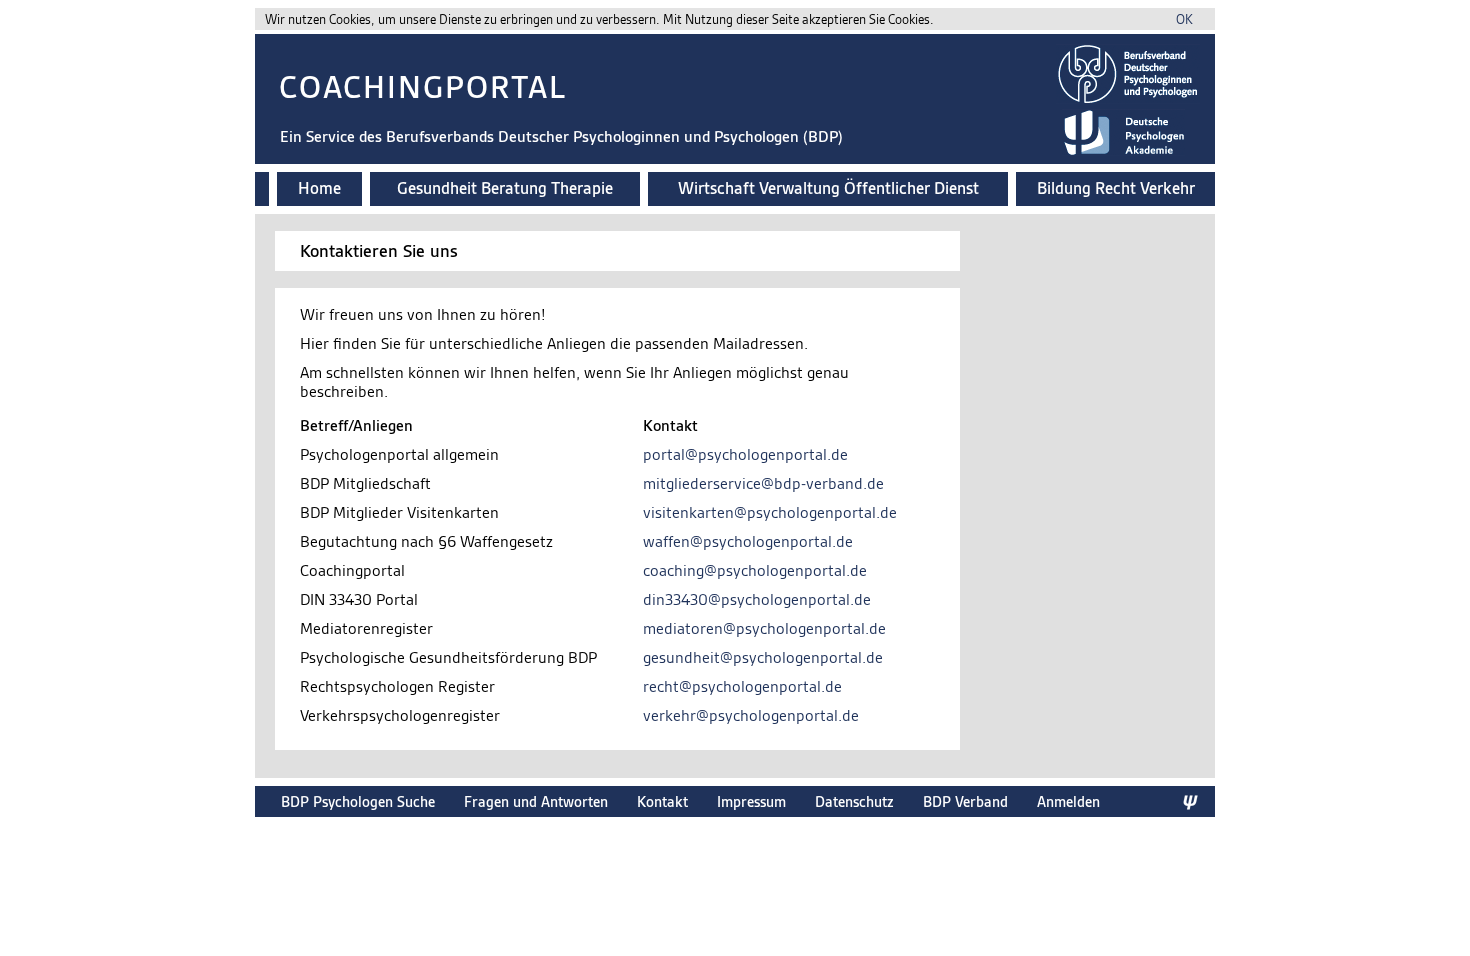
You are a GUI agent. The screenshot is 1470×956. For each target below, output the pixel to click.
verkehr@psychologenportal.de (751, 715)
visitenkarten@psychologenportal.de (770, 512)
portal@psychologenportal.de (745, 454)
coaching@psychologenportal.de (755, 570)
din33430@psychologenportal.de (757, 599)
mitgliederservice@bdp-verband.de (763, 483)
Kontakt (662, 801)
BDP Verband (965, 801)
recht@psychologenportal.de (742, 686)
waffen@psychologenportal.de (748, 541)
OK (1184, 19)
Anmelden (1068, 801)
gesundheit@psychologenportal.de (763, 657)
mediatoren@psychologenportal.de (764, 628)
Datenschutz (854, 801)
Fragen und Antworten (536, 801)
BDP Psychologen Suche (358, 801)
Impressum (751, 801)
